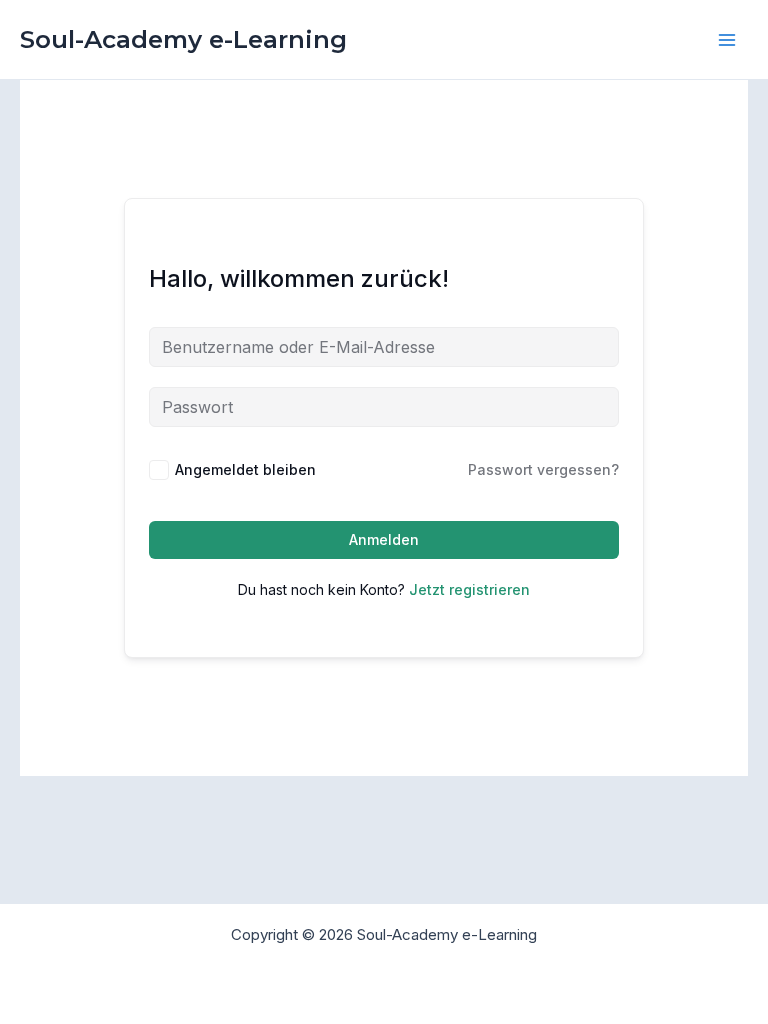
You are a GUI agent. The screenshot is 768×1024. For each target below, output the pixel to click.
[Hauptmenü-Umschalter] (727, 39)
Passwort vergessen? (543, 469)
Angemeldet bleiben (245, 469)
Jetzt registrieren (469, 589)
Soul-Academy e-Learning (183, 39)
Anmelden (384, 539)
